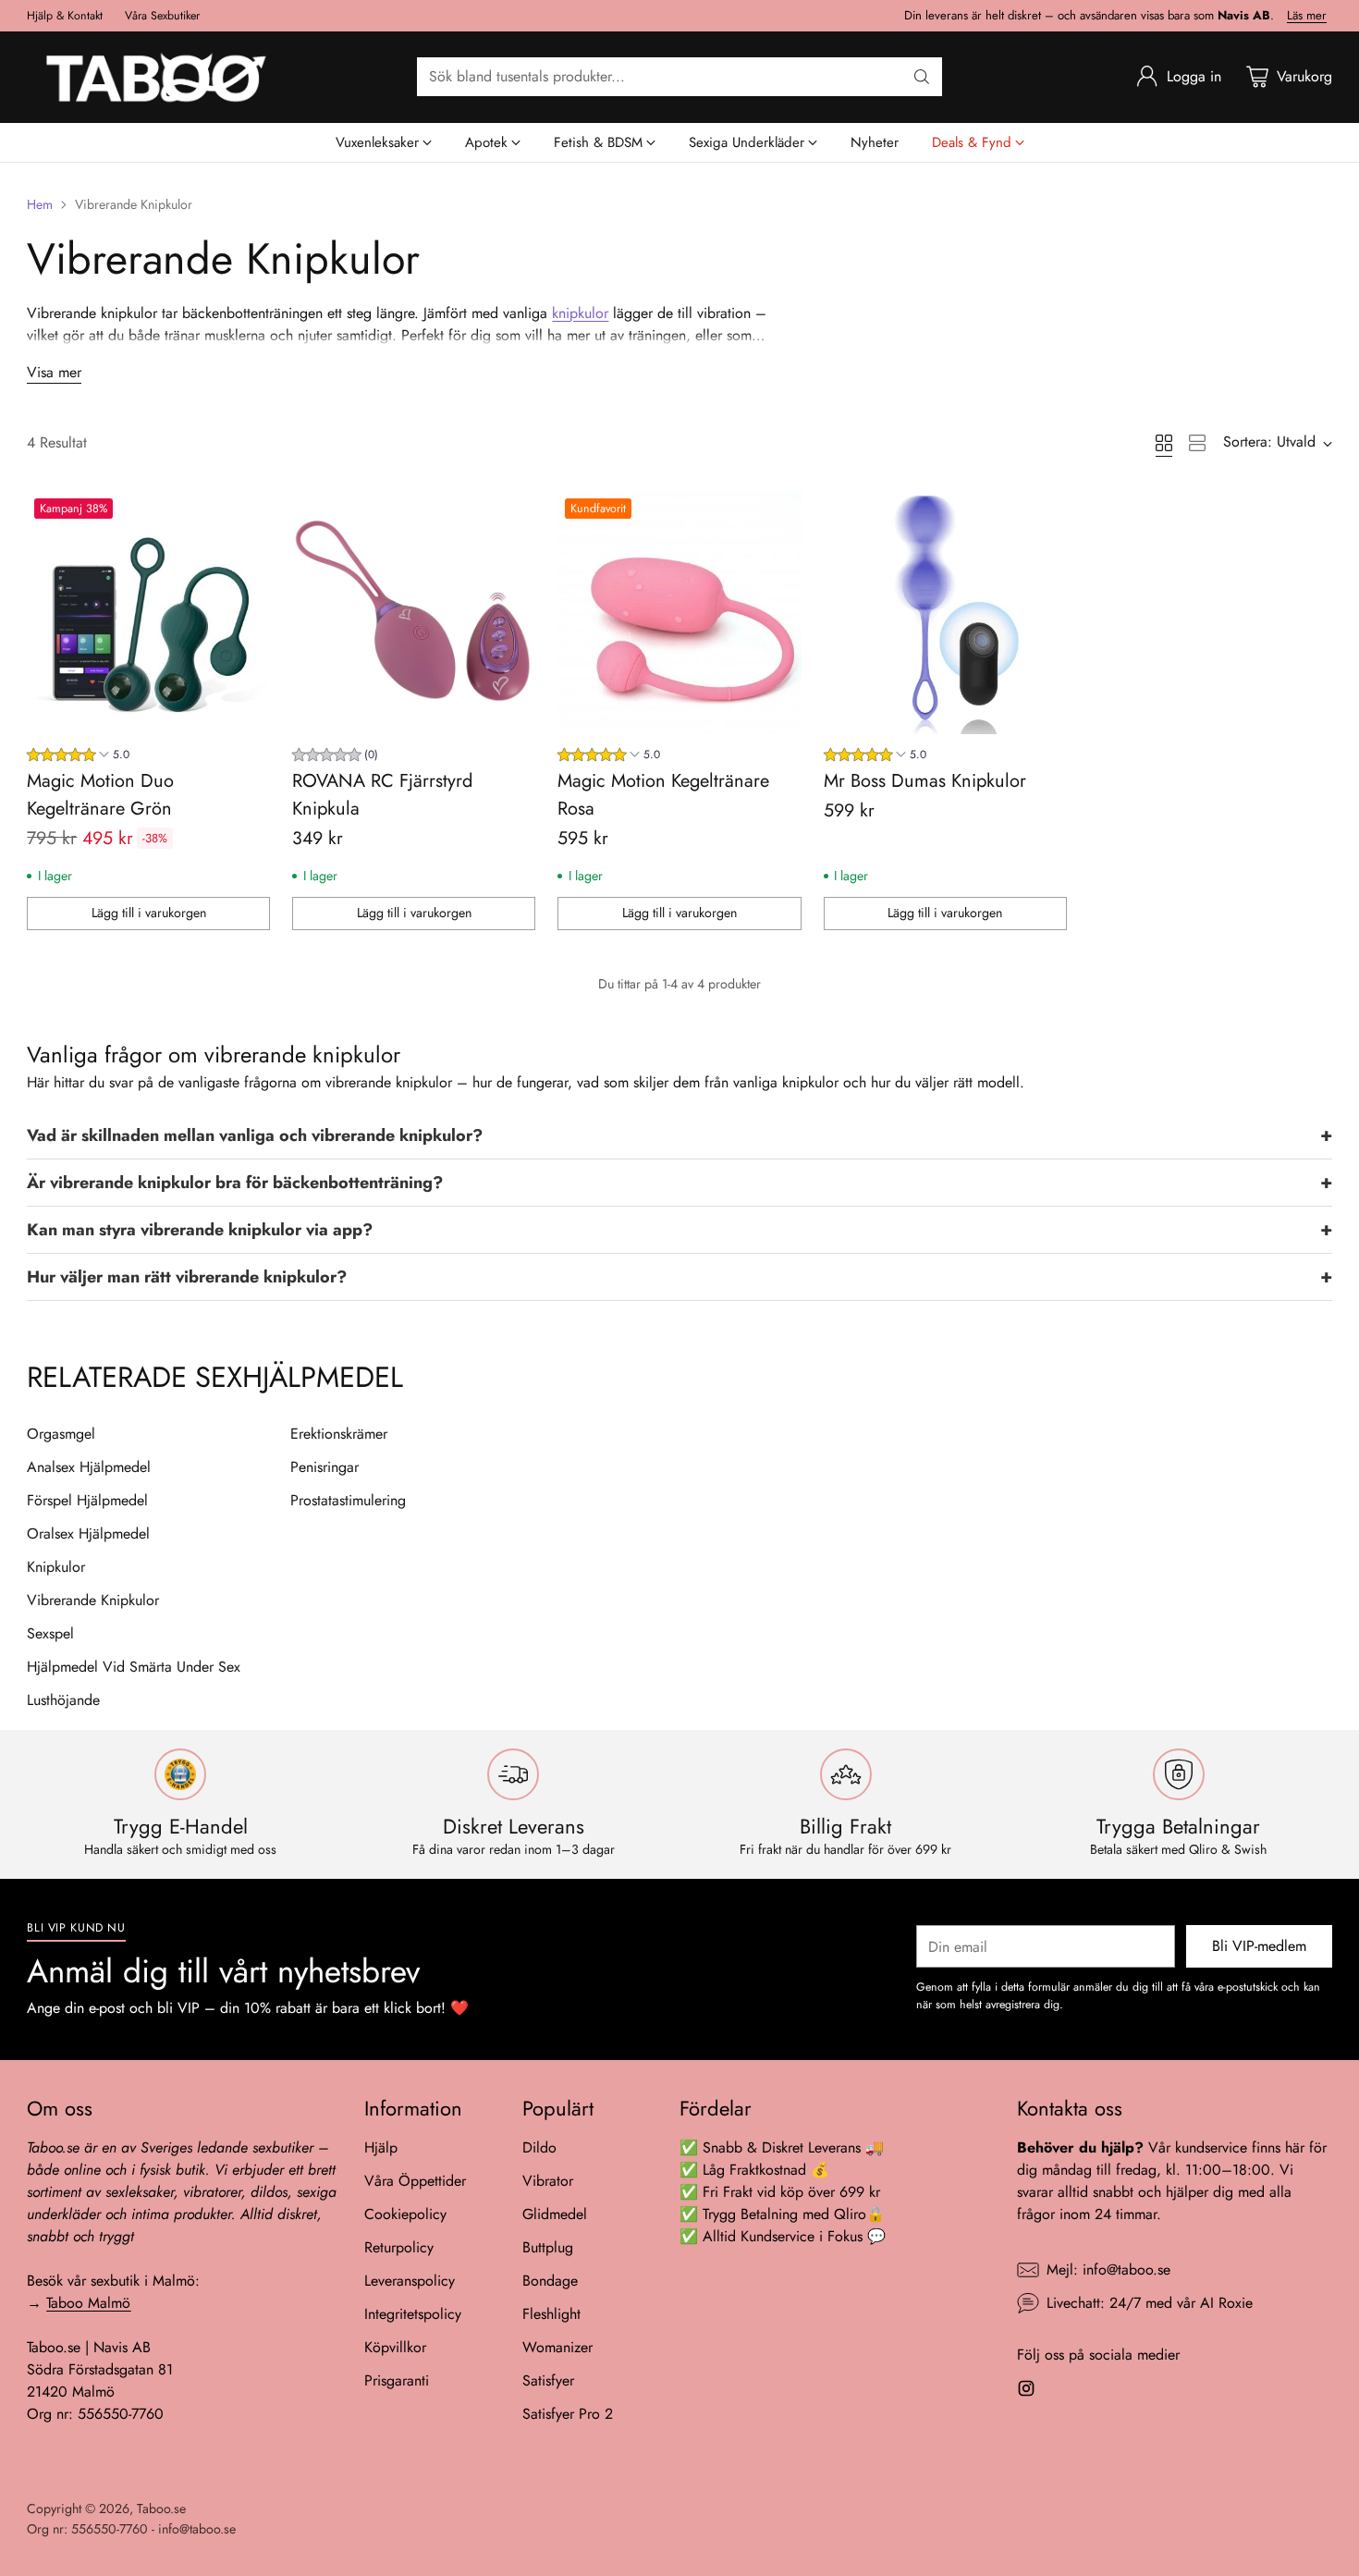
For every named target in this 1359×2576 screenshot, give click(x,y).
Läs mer (1307, 16)
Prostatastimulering (348, 1501)
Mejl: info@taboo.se (1108, 2269)
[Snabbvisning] (246, 515)
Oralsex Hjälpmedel (88, 1534)
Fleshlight (551, 2314)
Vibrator (548, 2181)
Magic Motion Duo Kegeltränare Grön (100, 795)
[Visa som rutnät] (1164, 443)
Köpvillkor (395, 2347)
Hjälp (381, 2147)
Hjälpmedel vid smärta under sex (134, 1667)
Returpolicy (399, 2247)
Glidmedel (555, 2214)
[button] (679, 1136)
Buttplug (548, 2247)
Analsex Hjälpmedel (89, 1467)
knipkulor (580, 313)
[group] (78, 757)
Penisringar (324, 1467)
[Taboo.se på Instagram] (1026, 2392)
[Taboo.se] (156, 77)
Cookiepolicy (405, 2214)
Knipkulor (56, 1567)
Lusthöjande (63, 1700)
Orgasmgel (61, 1434)
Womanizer (557, 2347)
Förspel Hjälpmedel (87, 1501)
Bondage (550, 2281)
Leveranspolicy (410, 2281)
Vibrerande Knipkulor (93, 1601)
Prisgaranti (397, 2380)
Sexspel (50, 1634)
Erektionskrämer (339, 1434)
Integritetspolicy (413, 2314)
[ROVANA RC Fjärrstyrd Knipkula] (414, 613)
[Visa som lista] (1197, 443)
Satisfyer (548, 2380)
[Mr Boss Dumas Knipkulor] (945, 613)
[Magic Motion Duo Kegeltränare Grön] (148, 613)
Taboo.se (161, 2509)
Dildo (539, 2147)
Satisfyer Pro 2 (568, 2414)
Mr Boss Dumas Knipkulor (925, 781)
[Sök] (922, 77)
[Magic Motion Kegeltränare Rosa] (679, 613)
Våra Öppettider (415, 2181)
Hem (40, 204)
